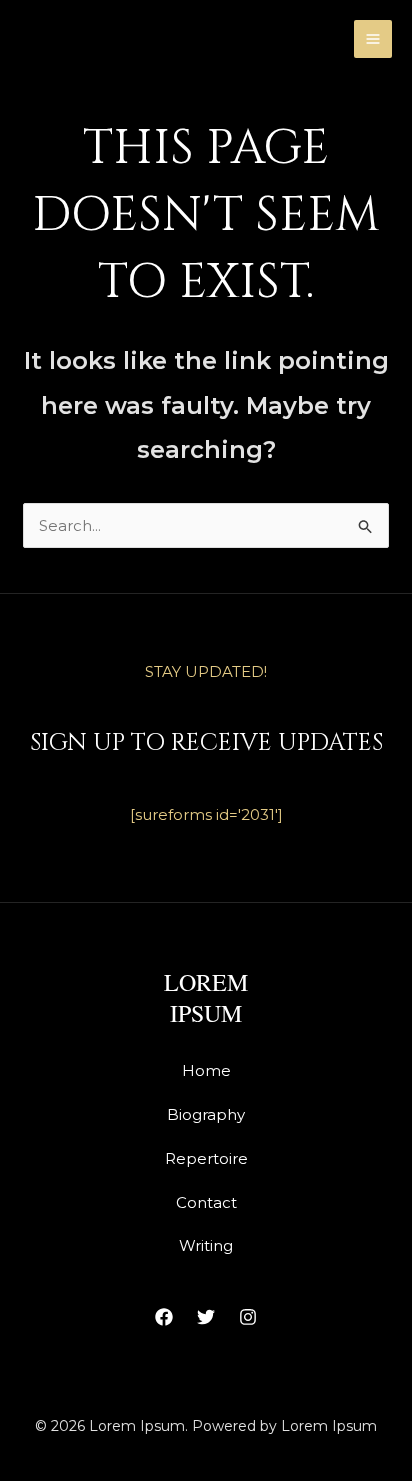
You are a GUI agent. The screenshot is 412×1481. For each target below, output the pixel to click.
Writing (206, 1245)
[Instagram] (248, 1317)
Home (206, 1070)
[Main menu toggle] (373, 39)
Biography (206, 1114)
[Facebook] (164, 1317)
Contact (206, 1202)
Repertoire (206, 1158)
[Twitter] (206, 1317)
